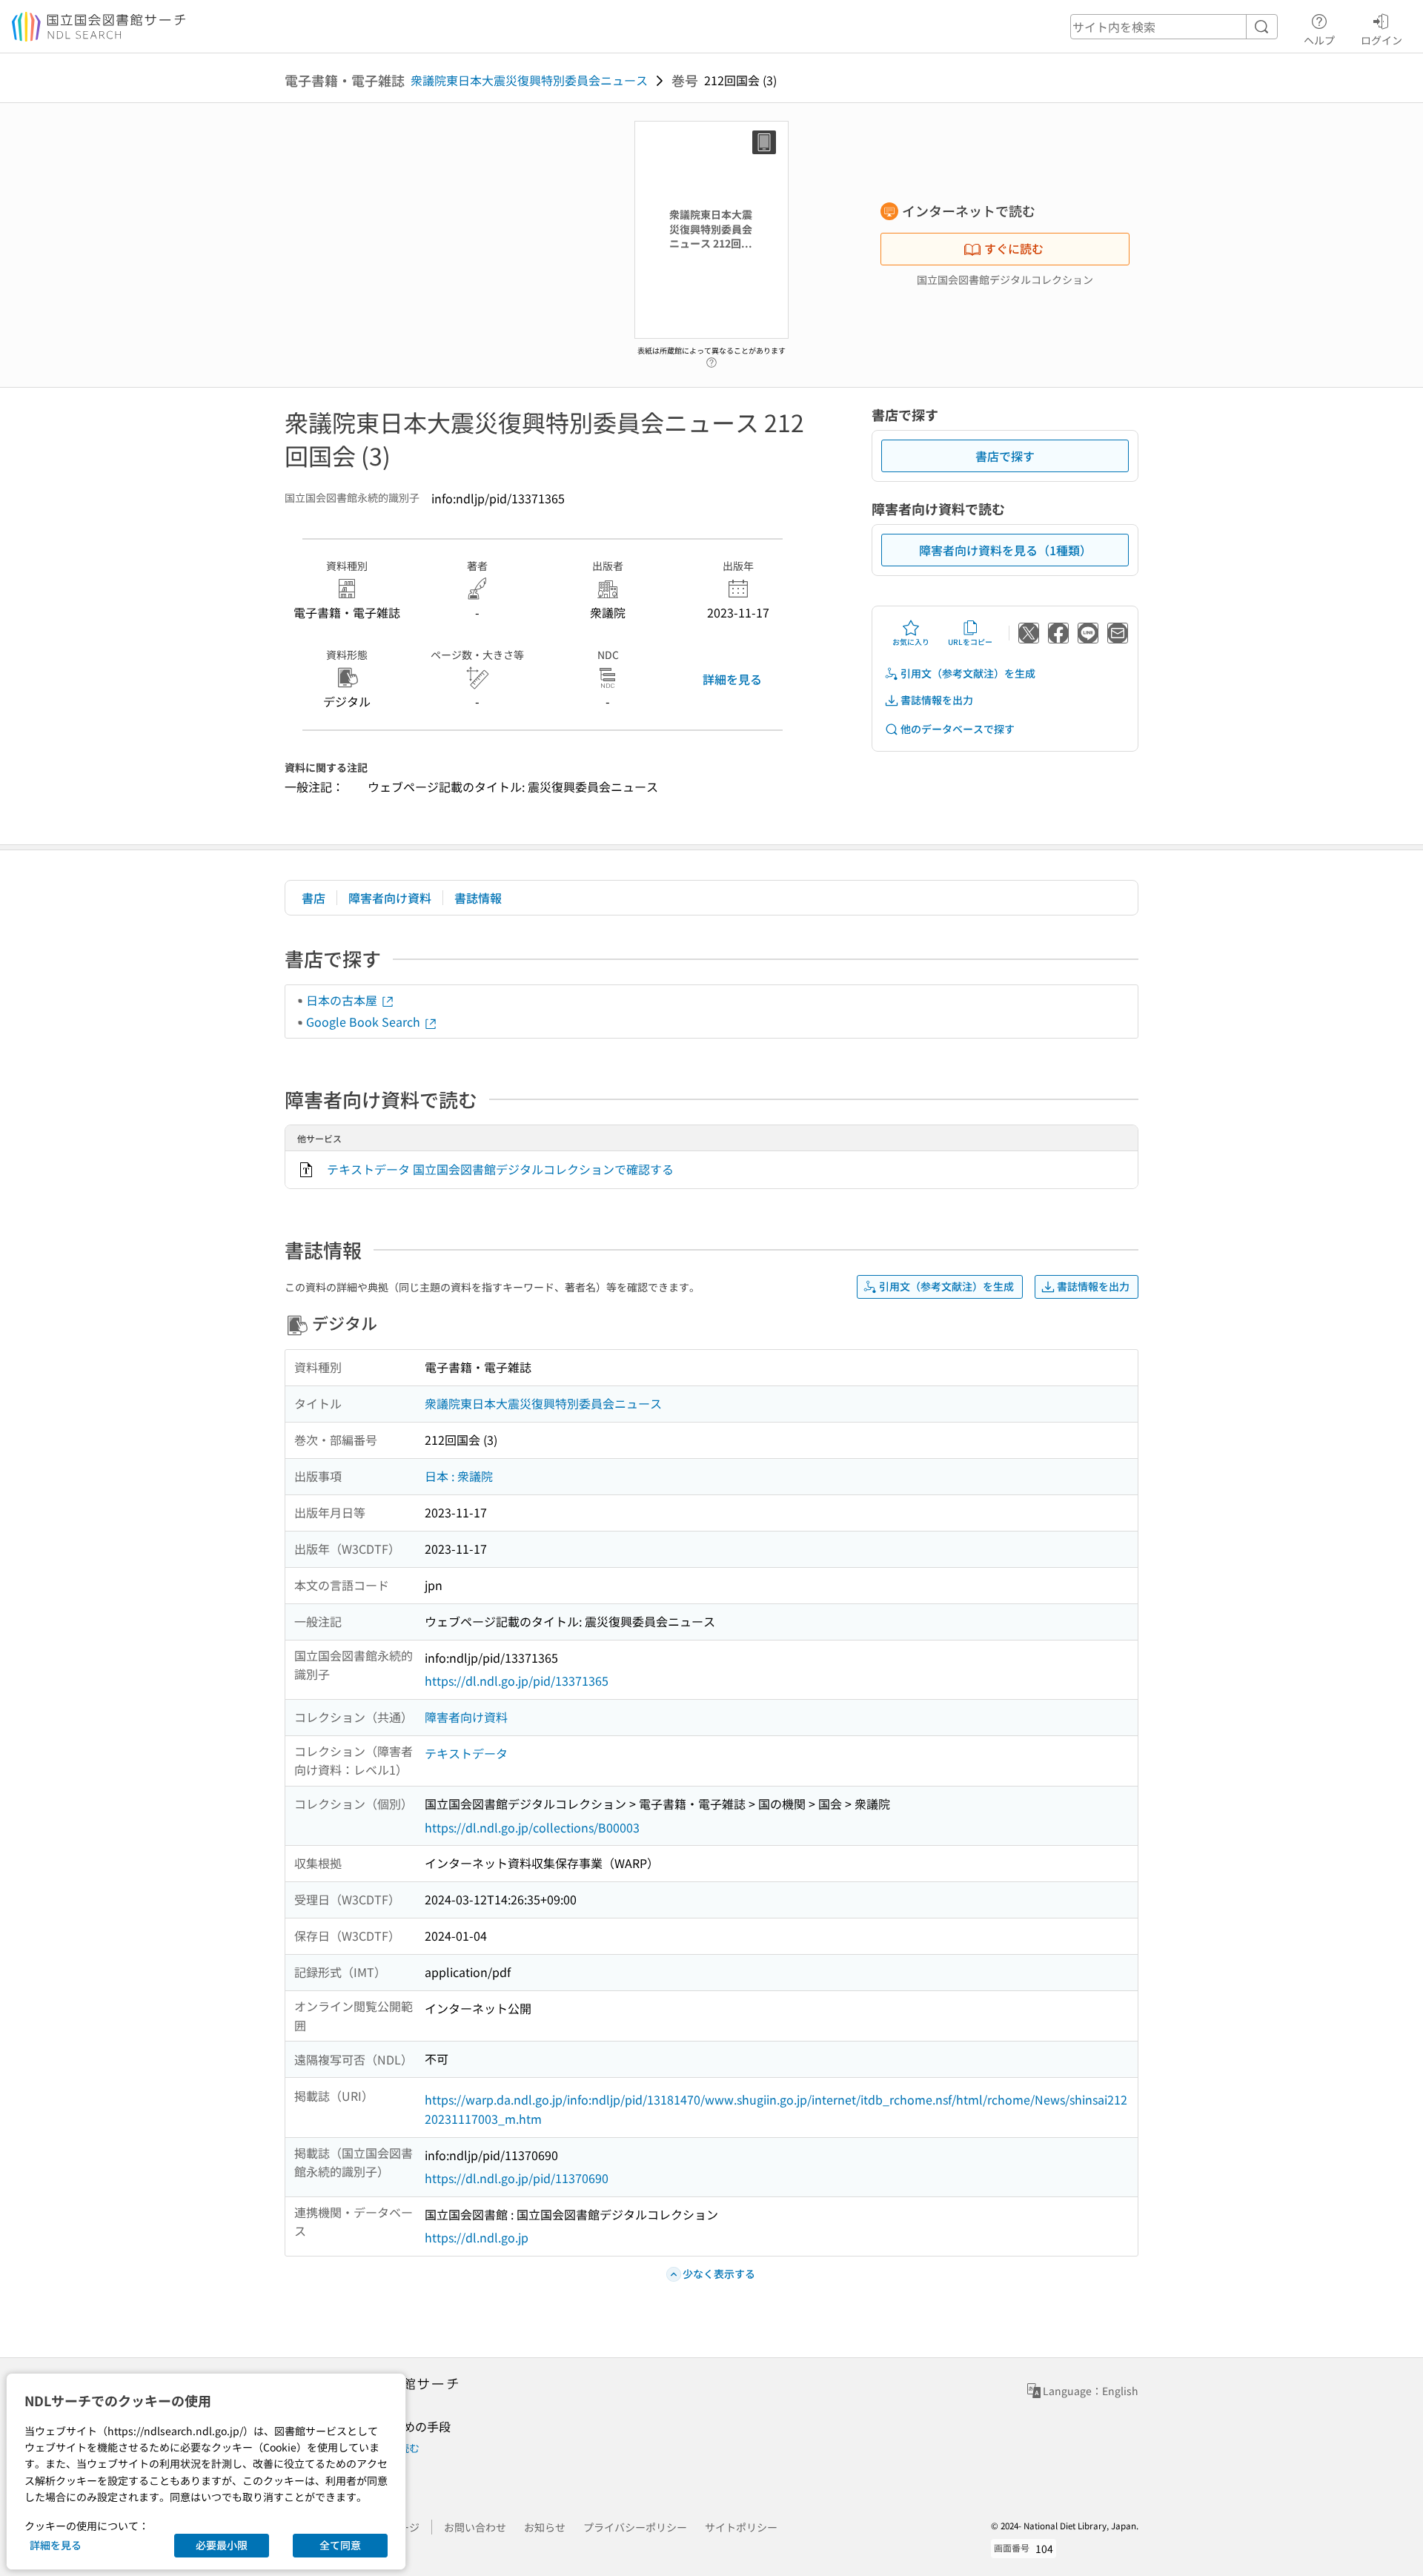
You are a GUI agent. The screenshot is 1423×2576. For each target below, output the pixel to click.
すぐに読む (1014, 248)
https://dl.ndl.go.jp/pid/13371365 (517, 1681)
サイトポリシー (741, 2527)
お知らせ (545, 2527)
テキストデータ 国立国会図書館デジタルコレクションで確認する (500, 1169)
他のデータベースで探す (958, 729)
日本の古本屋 (343, 1000)
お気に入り (911, 642)
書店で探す (1005, 456)
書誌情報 (478, 898)
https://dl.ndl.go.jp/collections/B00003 (532, 1827)
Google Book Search (365, 1022)
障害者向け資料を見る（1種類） (1005, 550)
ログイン (1381, 40)
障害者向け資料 (390, 898)
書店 (314, 898)
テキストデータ (466, 1753)
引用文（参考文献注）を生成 (968, 673)
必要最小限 (222, 2545)
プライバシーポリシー (635, 2527)
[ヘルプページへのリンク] (711, 359)
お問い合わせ (475, 2527)
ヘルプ (1319, 40)
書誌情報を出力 (937, 700)
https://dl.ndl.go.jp (477, 2237)
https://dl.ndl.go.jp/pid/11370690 (517, 2178)
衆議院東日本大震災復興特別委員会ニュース (529, 80)
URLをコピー (970, 642)
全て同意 (340, 2545)
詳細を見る (732, 679)
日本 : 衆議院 (459, 1476)
